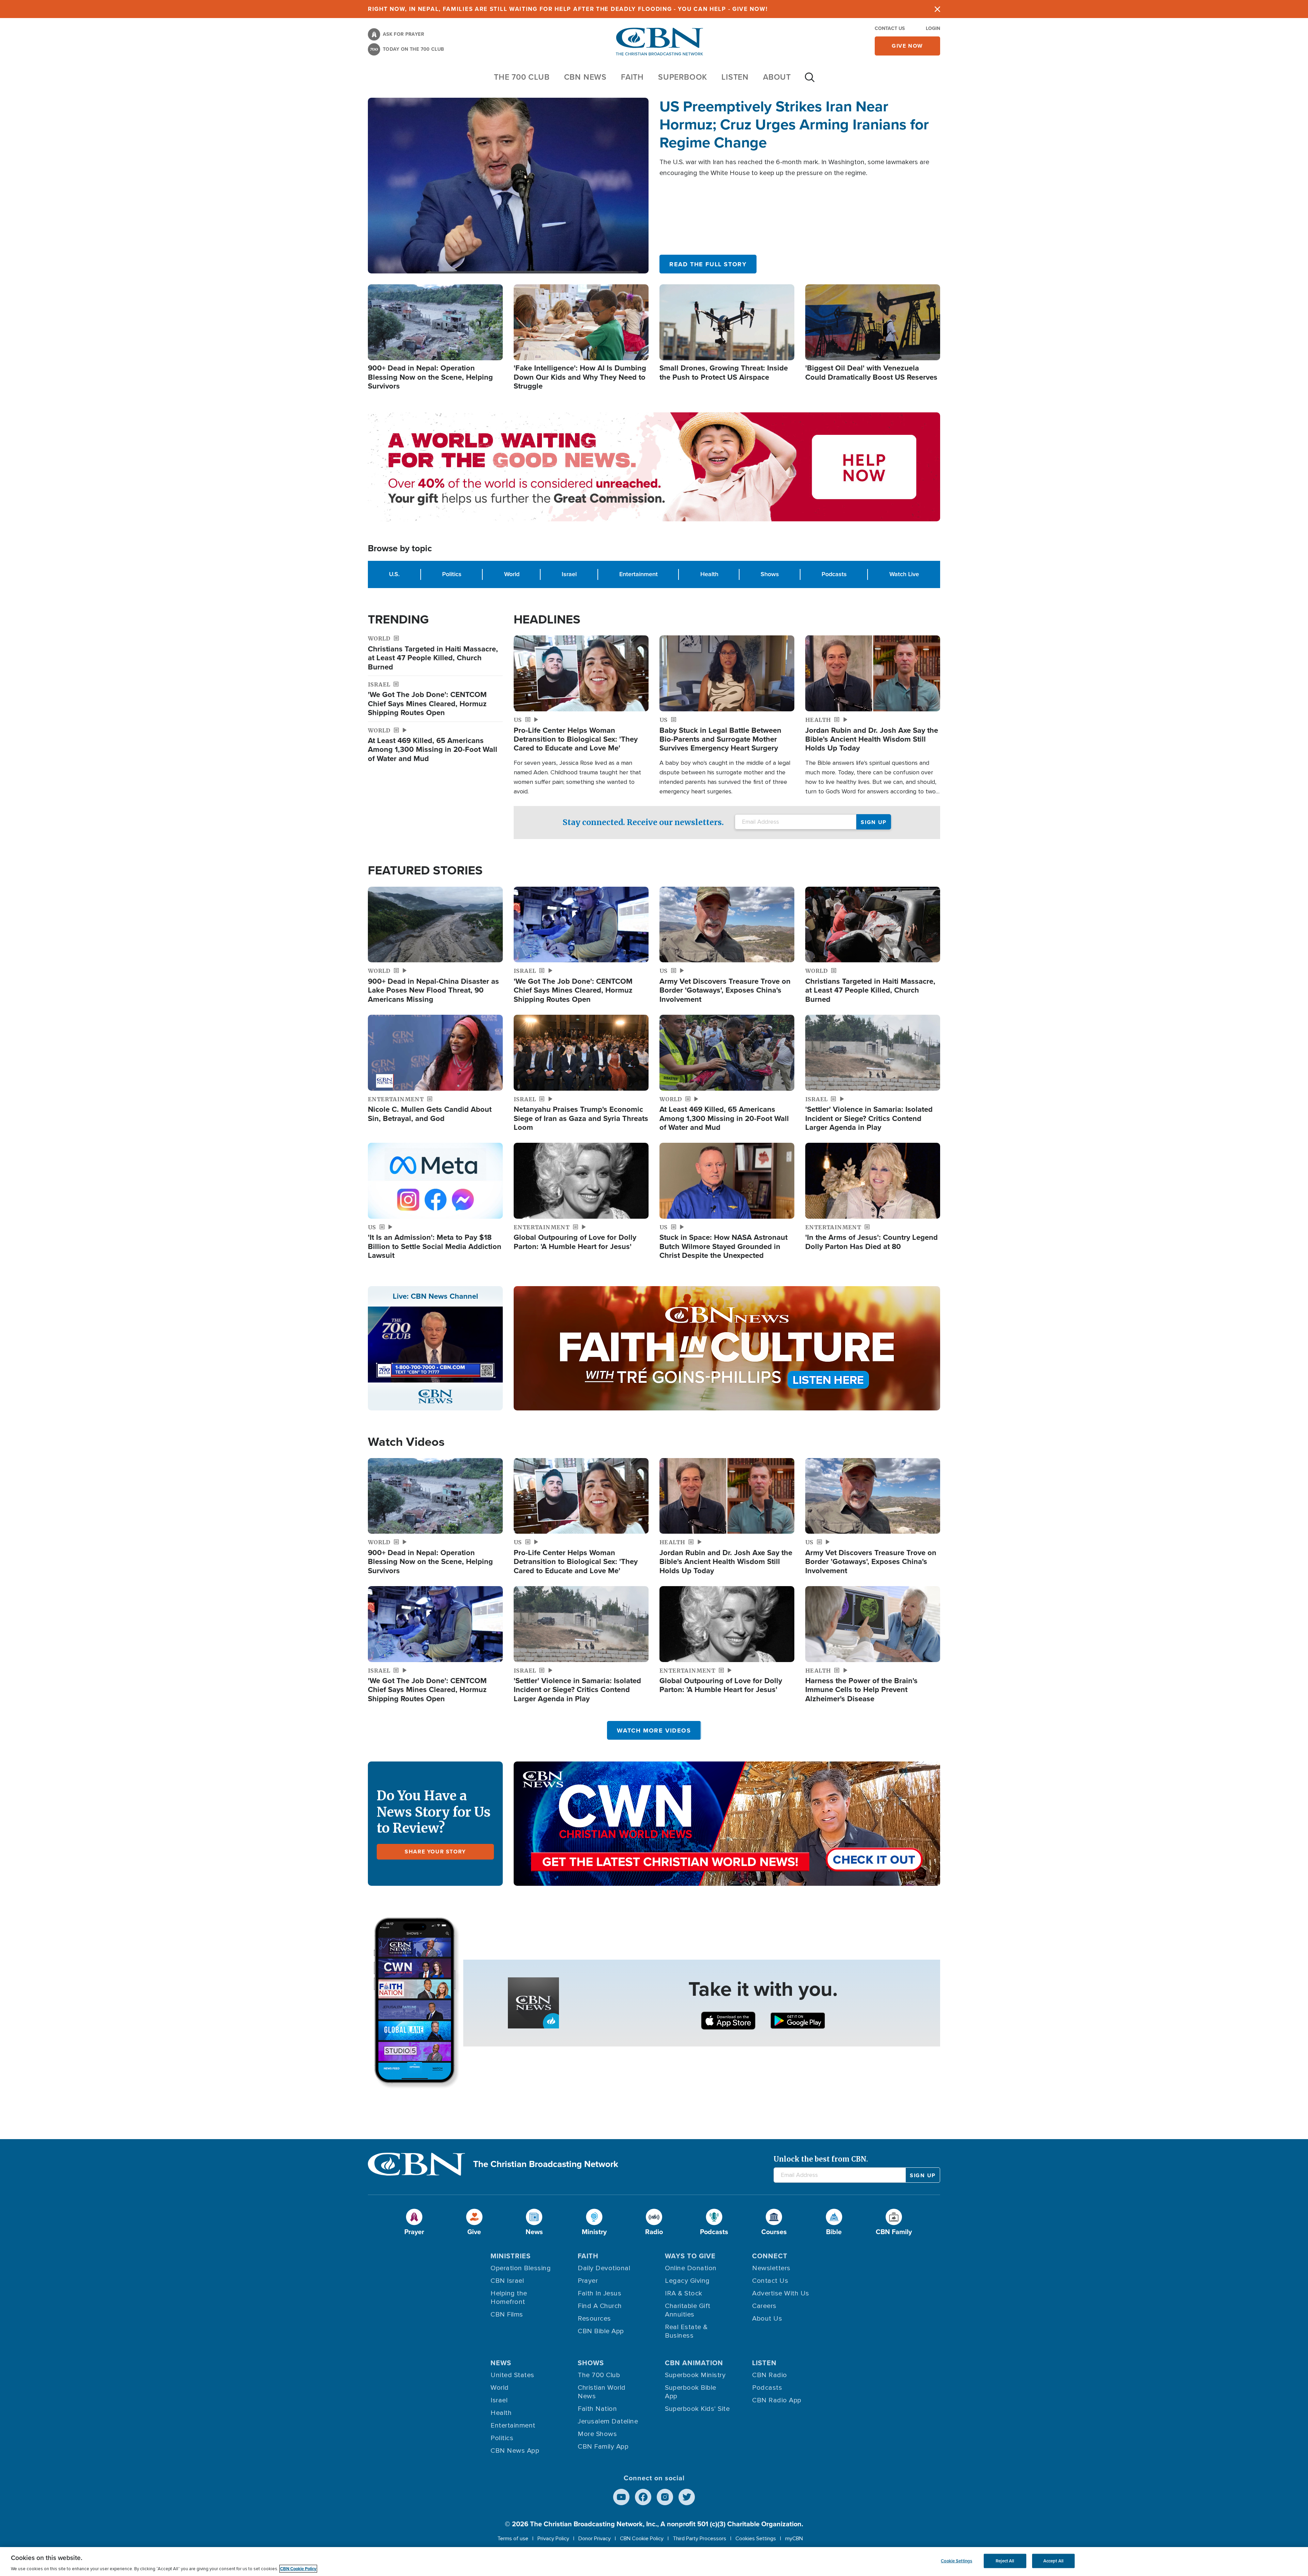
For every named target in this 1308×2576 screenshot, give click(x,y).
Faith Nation (597, 2409)
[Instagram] (665, 2497)
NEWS (501, 2363)
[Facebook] (643, 2497)
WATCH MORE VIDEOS (654, 1730)
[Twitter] (687, 2497)
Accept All (1053, 2561)
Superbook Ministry (695, 2375)
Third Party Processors (699, 2539)
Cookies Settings (756, 2539)
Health (709, 574)
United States (512, 2375)
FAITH (632, 77)
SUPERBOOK (683, 77)
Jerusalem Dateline (608, 2421)
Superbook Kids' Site (697, 2409)
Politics (452, 574)
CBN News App (515, 2451)
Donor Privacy (595, 2539)
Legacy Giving (687, 2281)
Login (933, 28)
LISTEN (735, 77)
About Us (767, 2319)
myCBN (794, 2539)
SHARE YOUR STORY (435, 1852)
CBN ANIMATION (694, 2363)
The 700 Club (522, 77)
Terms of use (513, 2539)
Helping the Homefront (509, 2298)
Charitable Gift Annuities (688, 2310)
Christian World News (602, 2392)
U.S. (394, 574)
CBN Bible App (601, 2331)
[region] (654, 2562)
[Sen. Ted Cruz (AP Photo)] (508, 186)
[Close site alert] (937, 9)
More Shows (597, 2434)
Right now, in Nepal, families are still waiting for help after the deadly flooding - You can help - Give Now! (568, 9)
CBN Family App (603, 2447)
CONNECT (770, 2256)
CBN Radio (770, 2375)
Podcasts (834, 574)
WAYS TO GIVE (690, 2256)
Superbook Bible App (691, 2392)
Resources (594, 2319)
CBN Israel (507, 2281)
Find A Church (600, 2306)
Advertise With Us (781, 2293)
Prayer (588, 2281)
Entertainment (639, 574)
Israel (569, 574)
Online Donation (691, 2268)
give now (907, 46)
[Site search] (810, 81)
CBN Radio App (777, 2400)
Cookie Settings (956, 2561)
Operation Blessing (521, 2268)
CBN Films (507, 2314)
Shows (770, 574)
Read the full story (708, 264)
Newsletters (771, 2268)
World (512, 574)
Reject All (1005, 2561)
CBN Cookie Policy (642, 2539)
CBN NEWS (585, 77)
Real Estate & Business (686, 2331)
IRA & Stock (684, 2293)
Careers (764, 2306)
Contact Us (890, 28)
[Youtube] (621, 2497)
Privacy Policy (553, 2539)
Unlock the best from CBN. (821, 2159)
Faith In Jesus (599, 2293)
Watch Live (904, 574)
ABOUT (777, 77)
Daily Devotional (604, 2268)
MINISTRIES (511, 2256)
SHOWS (591, 2363)
